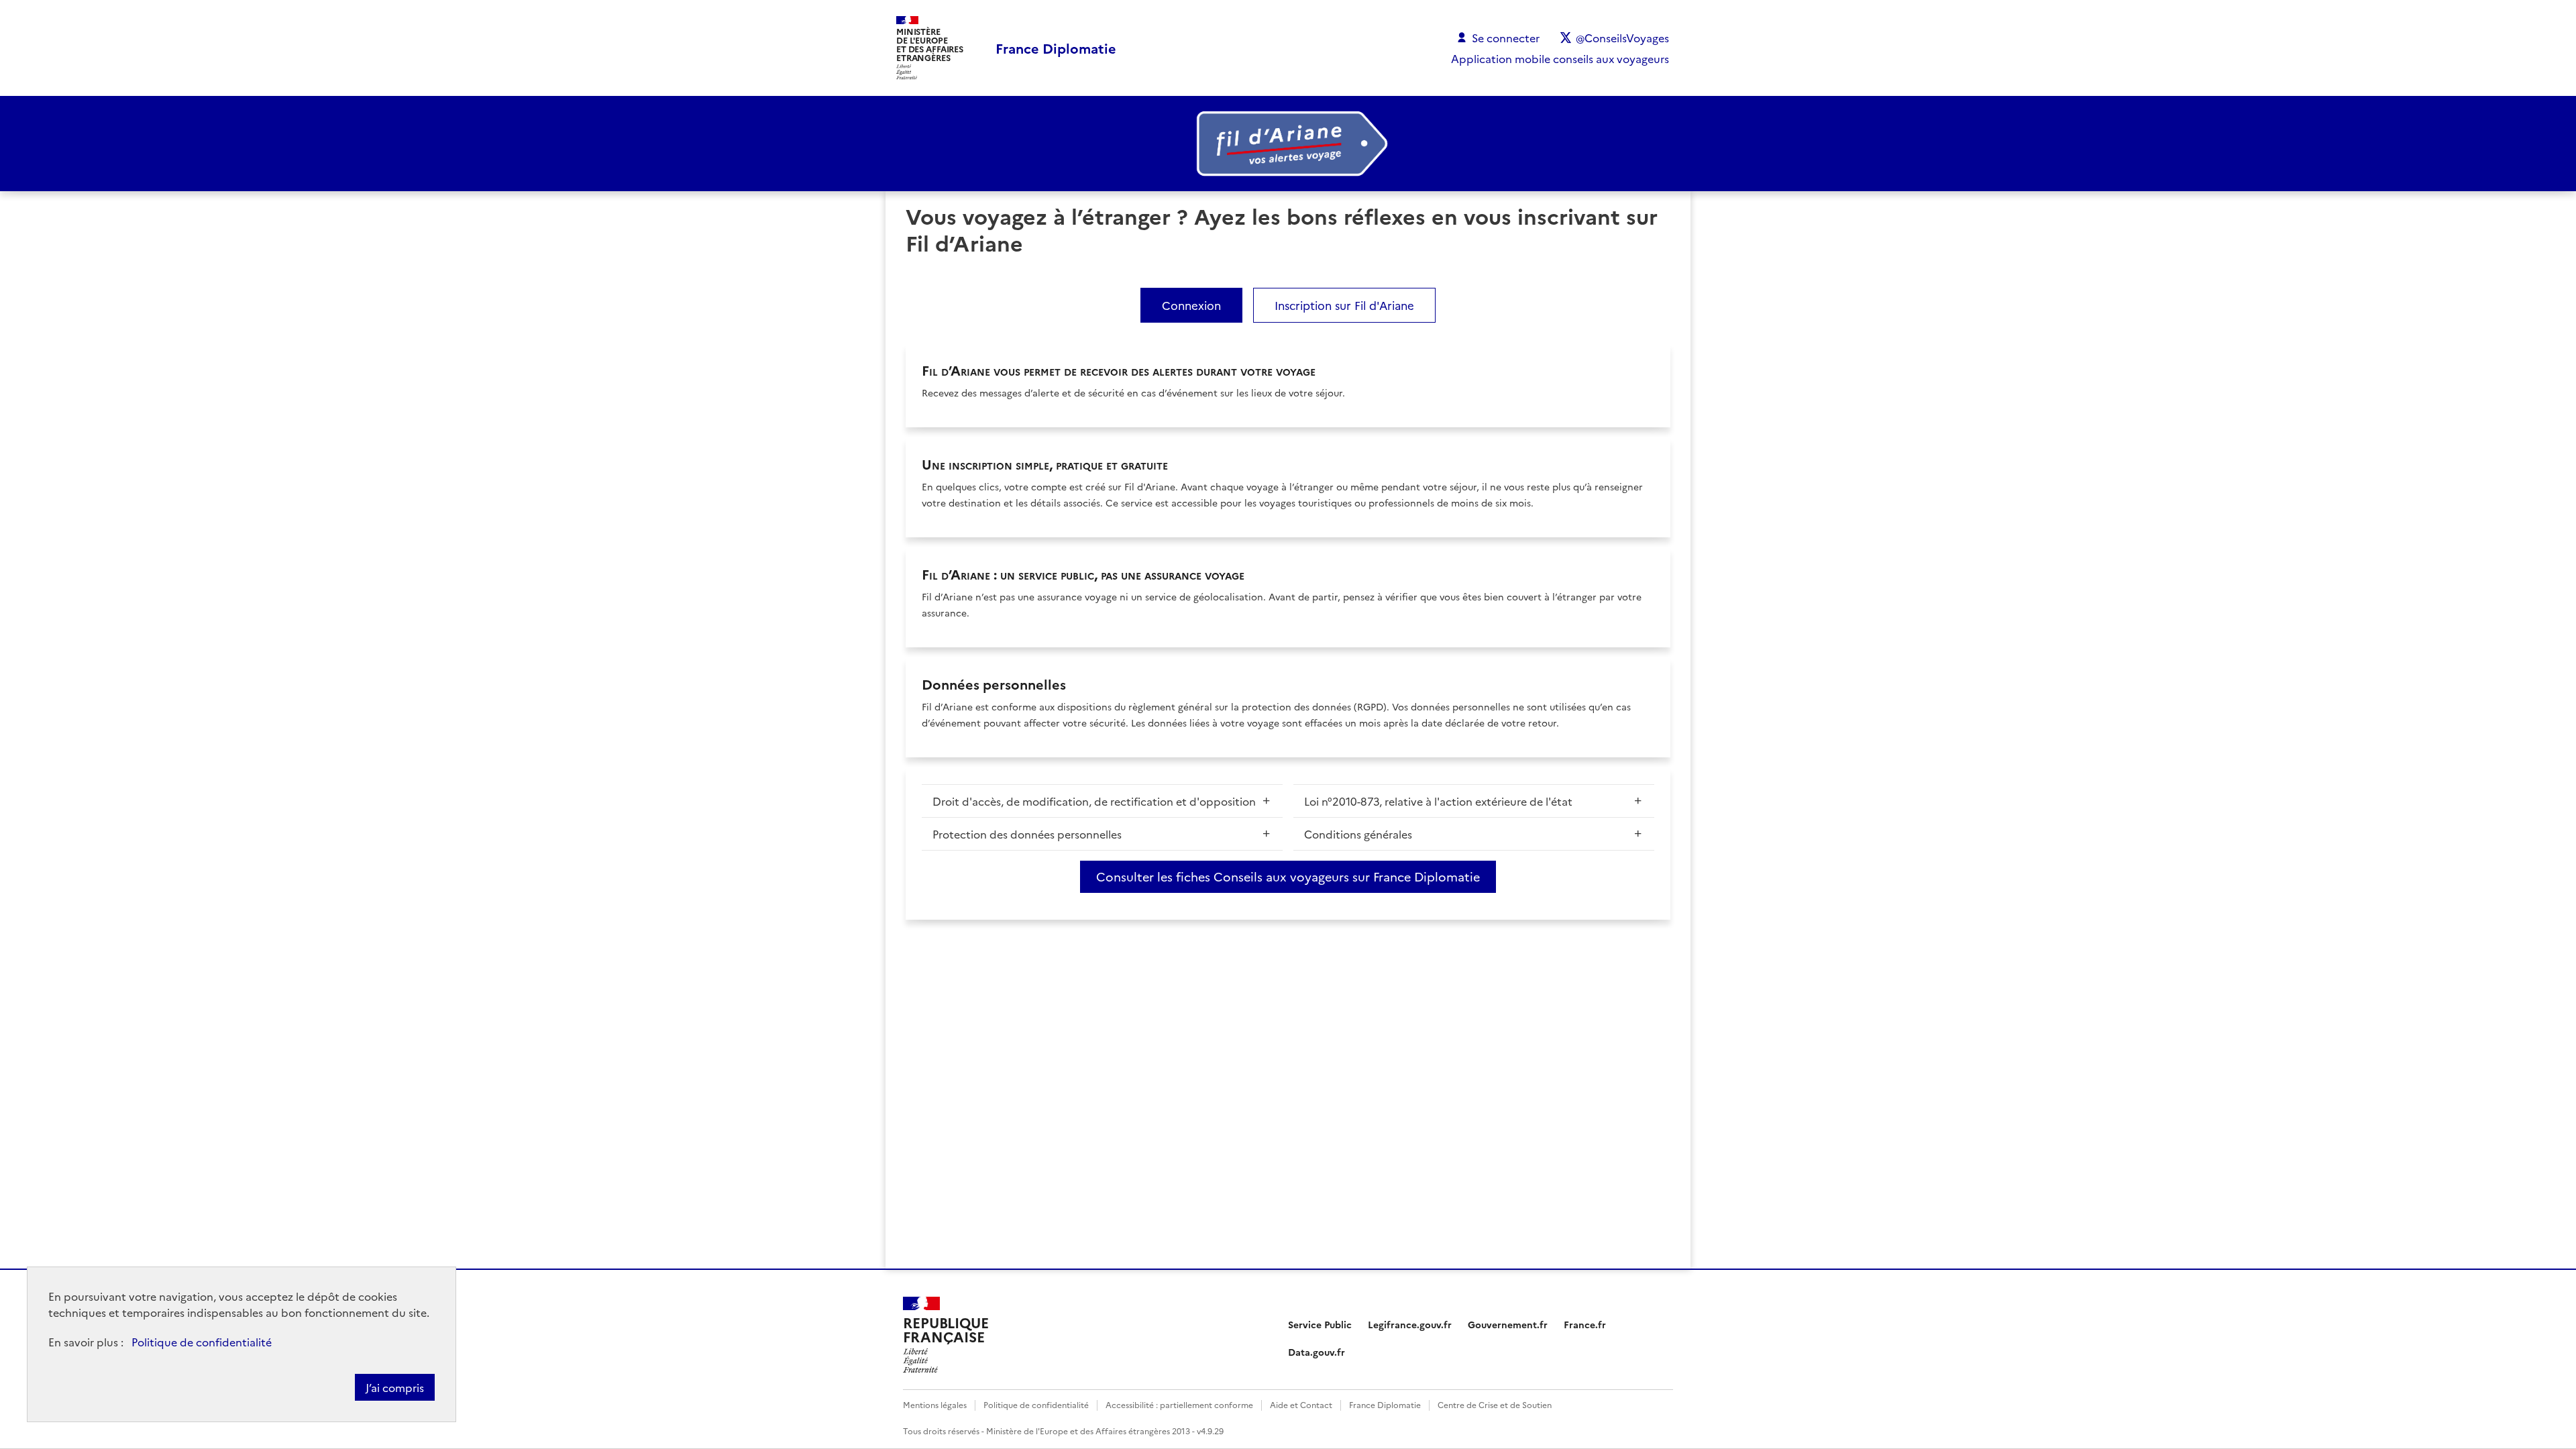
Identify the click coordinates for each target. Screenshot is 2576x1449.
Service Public (1320, 1324)
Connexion (1191, 305)
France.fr (1585, 1324)
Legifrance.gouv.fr (1410, 1324)
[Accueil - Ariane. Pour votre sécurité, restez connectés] (1288, 144)
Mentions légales (935, 1404)
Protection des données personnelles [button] (1027, 834)
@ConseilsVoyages (1622, 38)
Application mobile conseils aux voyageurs (1560, 58)
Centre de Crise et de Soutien (1495, 1404)
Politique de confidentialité (202, 1342)
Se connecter (1506, 38)
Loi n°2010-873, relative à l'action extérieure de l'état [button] (1438, 801)
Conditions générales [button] (1358, 834)
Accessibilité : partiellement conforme (1179, 1404)
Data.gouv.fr (1317, 1352)
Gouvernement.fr (1508, 1324)
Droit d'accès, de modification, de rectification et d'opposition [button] (1094, 801)
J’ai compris (395, 1387)
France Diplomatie (1385, 1404)
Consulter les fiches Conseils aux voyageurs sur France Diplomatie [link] (1288, 876)
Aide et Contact (1301, 1404)
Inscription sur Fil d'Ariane (1344, 305)
